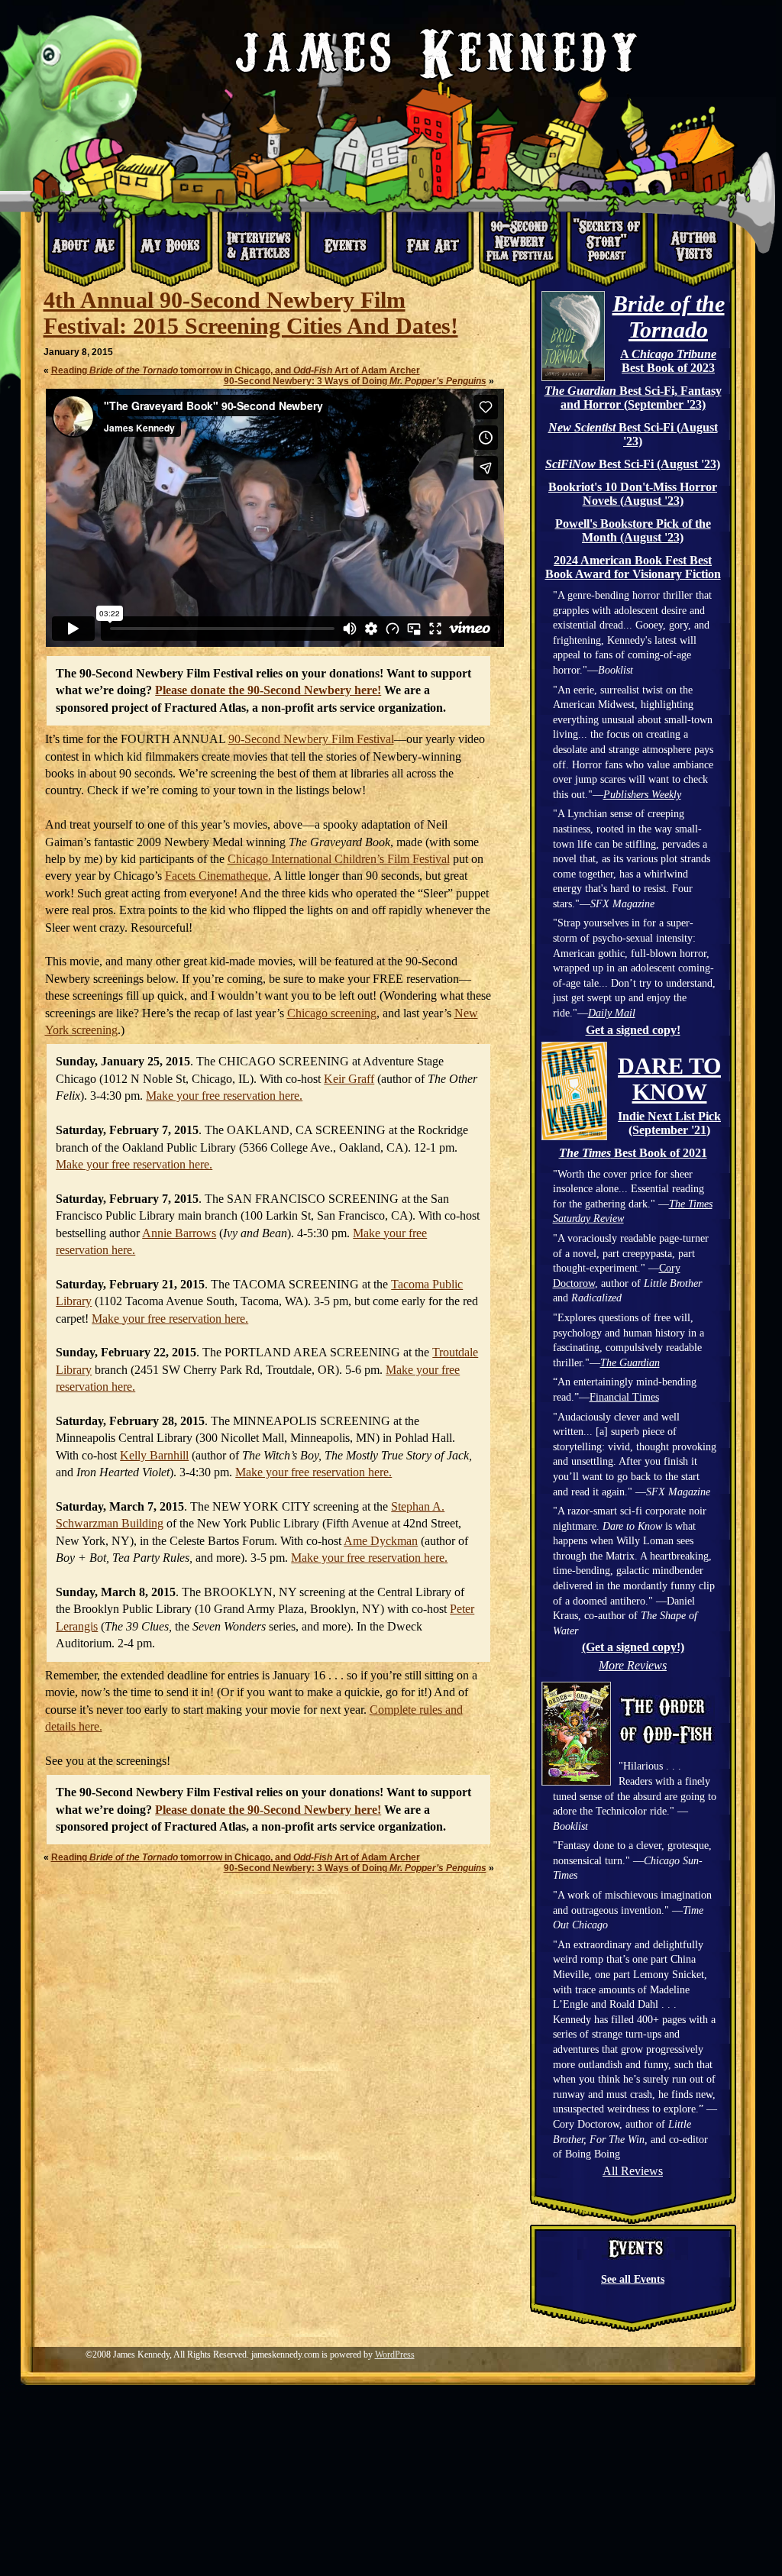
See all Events (633, 2279)
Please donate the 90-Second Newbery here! (268, 690)
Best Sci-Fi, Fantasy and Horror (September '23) (633, 398)
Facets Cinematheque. (218, 876)
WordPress (395, 2355)
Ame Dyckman (381, 1541)
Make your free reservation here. (224, 1096)
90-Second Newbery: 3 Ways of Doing (355, 381)
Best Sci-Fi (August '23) (633, 434)
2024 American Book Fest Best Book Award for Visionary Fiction (633, 567)
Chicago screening (332, 1013)
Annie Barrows (179, 1233)
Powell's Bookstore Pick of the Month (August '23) (633, 530)
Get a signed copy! (633, 1030)
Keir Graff (349, 1079)
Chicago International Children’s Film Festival (339, 859)
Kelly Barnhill (154, 1455)
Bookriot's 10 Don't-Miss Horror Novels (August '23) (633, 494)
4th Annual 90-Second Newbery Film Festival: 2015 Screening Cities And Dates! (251, 313)
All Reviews (633, 2171)
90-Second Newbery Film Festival (311, 739)
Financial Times (624, 1397)
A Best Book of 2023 (668, 361)
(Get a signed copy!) (633, 1647)
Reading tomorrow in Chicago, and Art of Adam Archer (236, 370)
